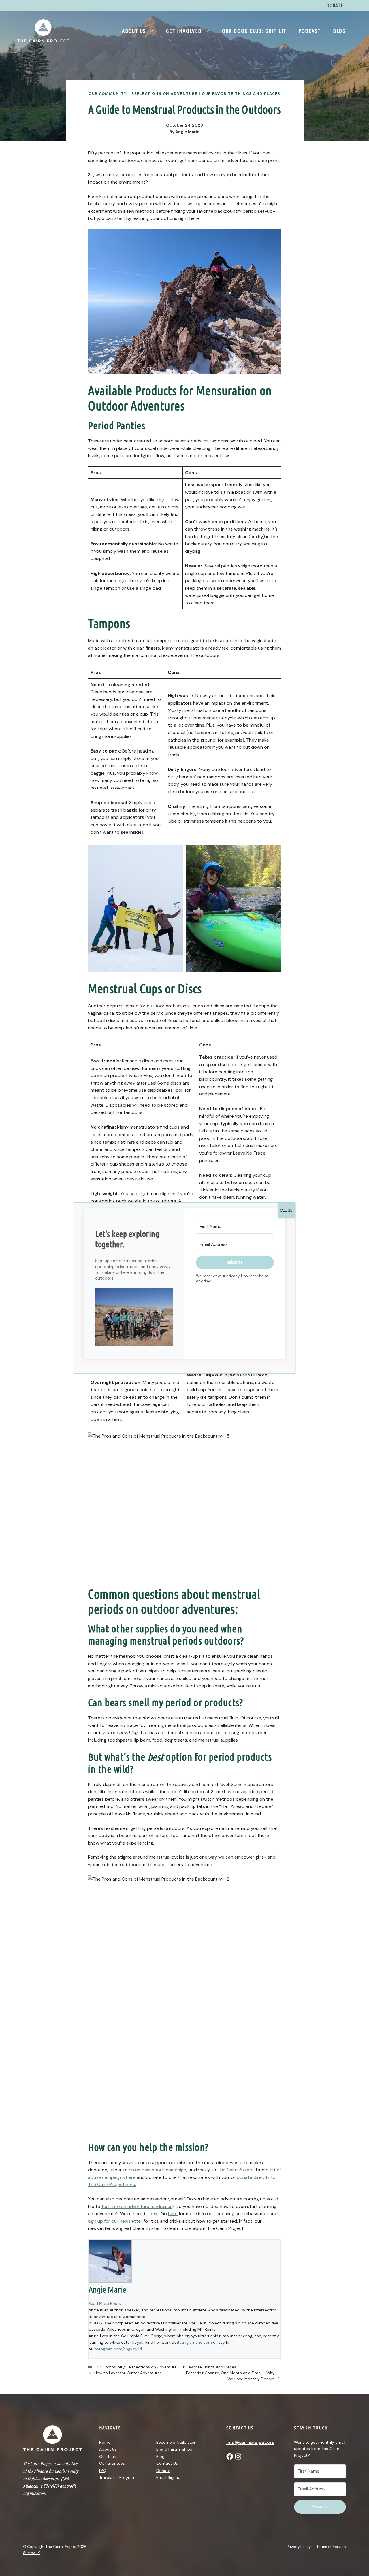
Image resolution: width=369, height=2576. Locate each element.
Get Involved (184, 31)
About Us (134, 31)
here (173, 2214)
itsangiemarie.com (194, 2342)
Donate (163, 2471)
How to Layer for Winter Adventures (128, 2373)
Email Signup (168, 2477)
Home (105, 2442)
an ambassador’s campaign (158, 2170)
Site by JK (32, 2553)
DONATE (335, 5)
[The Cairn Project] (43, 30)
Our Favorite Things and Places (241, 93)
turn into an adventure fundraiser (137, 2206)
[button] (134, 1318)
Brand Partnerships (174, 2449)
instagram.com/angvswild (118, 2349)
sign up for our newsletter (116, 2221)
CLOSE (286, 1210)
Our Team (108, 2456)
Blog (339, 31)
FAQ (103, 2471)
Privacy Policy (299, 2547)
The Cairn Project (236, 2170)
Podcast (310, 31)
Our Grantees (112, 2463)
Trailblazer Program (117, 2477)
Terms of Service (331, 2547)
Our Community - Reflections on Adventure (143, 93)
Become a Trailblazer (176, 2442)
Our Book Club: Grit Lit (254, 31)
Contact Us (167, 2463)
